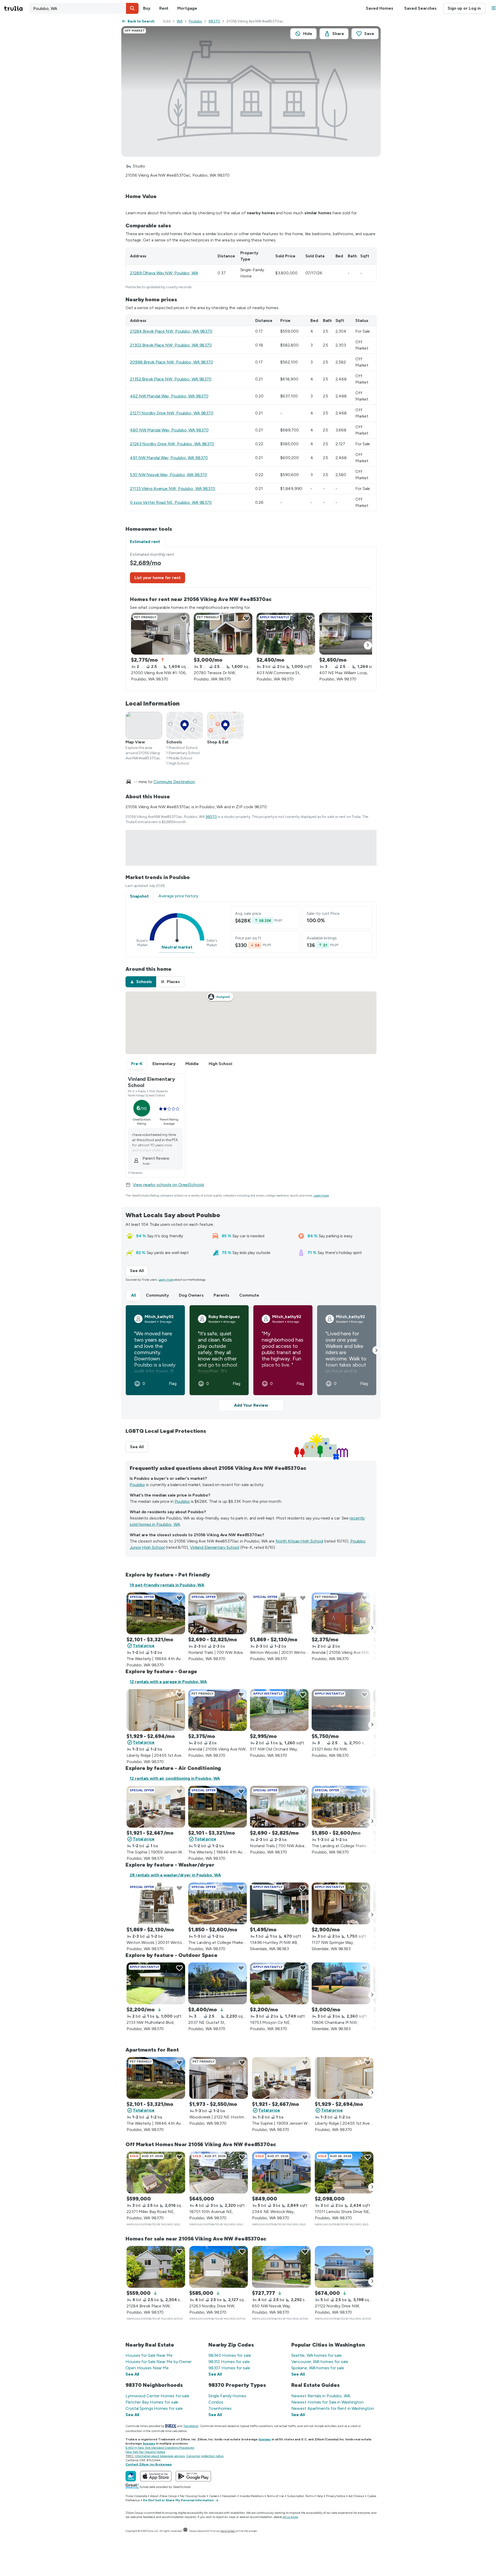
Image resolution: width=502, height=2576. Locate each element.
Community (157, 1295)
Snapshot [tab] (139, 896)
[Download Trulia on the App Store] (156, 2476)
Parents (221, 1295)
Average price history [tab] (178, 896)
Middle (192, 1064)
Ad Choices (356, 2496)
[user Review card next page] (376, 1350)
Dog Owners (191, 1295)
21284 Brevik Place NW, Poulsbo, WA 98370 (171, 331)
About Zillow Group (163, 2496)
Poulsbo (195, 21)
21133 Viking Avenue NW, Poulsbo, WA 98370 (173, 489)
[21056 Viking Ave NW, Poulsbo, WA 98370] (341, 1613)
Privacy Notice (336, 2496)
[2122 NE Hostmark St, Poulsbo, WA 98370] (219, 2078)
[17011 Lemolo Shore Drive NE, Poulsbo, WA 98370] (344, 2173)
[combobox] (84, 8)
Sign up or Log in (464, 8)
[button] (132, 8)
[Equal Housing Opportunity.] (185, 2531)
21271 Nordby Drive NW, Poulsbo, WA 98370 (172, 413)
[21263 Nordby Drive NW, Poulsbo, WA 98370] (219, 2267)
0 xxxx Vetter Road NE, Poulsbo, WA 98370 (171, 502)
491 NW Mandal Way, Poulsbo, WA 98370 (169, 458)
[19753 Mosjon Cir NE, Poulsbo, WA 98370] (279, 1983)
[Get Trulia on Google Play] (193, 2476)
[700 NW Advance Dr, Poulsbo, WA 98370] (218, 1613)
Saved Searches (420, 8)
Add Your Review (251, 1405)
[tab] (141, 982)
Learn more (321, 1195)
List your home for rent (158, 578)
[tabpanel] (251, 619)
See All (139, 1271)
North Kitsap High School (300, 1541)
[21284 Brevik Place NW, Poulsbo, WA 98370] (156, 2267)
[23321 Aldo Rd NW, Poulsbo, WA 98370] (341, 1710)
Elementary (164, 1064)
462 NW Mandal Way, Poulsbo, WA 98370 (169, 396)
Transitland (191, 2426)
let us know (290, 2517)
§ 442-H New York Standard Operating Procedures (160, 2448)
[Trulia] (131, 2476)
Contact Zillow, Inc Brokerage (149, 2464)
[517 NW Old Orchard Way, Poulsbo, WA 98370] (279, 1710)
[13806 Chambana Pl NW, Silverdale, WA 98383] (341, 1983)
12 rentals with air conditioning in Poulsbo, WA (175, 1778)
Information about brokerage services (160, 2456)
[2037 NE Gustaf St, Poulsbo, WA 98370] (218, 1983)
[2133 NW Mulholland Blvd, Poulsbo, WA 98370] (156, 1983)
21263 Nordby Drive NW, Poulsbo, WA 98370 (172, 444)
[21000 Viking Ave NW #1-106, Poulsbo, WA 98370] (160, 634)
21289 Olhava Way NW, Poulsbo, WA (164, 273)
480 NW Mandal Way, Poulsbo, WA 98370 (169, 430)
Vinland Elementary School (215, 1547)
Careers (214, 2496)
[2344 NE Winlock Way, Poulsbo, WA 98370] (281, 2173)
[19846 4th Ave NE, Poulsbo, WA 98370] (156, 1613)
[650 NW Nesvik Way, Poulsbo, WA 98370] (281, 2267)
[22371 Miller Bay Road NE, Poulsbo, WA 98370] (156, 2173)
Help (320, 2496)
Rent (164, 8)
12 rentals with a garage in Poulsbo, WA (168, 1682)
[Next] (368, 645)
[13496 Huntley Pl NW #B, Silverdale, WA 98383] (279, 1903)
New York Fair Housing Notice (145, 2452)
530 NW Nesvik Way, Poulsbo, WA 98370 (168, 475)
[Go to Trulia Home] (16, 8)
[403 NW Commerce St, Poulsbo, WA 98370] (286, 634)
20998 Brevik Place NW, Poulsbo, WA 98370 (172, 362)
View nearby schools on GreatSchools (169, 1185)
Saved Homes (380, 8)
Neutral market (177, 947)
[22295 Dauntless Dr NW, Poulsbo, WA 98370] (341, 1807)
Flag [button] (173, 1384)
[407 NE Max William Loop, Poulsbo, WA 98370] (349, 634)
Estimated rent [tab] (145, 542)
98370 (214, 21)
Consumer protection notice (205, 2456)
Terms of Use (275, 2496)
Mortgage (187, 8)
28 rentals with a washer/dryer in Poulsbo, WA (175, 1875)
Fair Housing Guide (193, 2496)
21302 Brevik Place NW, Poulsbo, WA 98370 (171, 345)
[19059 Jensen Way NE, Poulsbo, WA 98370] (156, 1807)
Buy (147, 8)
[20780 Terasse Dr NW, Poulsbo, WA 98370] (223, 634)
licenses (265, 2439)
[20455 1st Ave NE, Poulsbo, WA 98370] (156, 1710)
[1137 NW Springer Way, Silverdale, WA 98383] (341, 1903)
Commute (249, 1295)
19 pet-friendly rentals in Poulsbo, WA (167, 1585)
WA (180, 21)
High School (220, 1064)
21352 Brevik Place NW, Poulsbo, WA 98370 (171, 379)
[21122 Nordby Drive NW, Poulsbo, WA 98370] (344, 2267)
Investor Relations (252, 2496)
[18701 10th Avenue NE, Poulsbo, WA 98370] (219, 2173)
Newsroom (229, 2496)
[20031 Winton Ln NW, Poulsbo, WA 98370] (279, 1613)
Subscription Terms (300, 2496)
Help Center (228, 2531)
